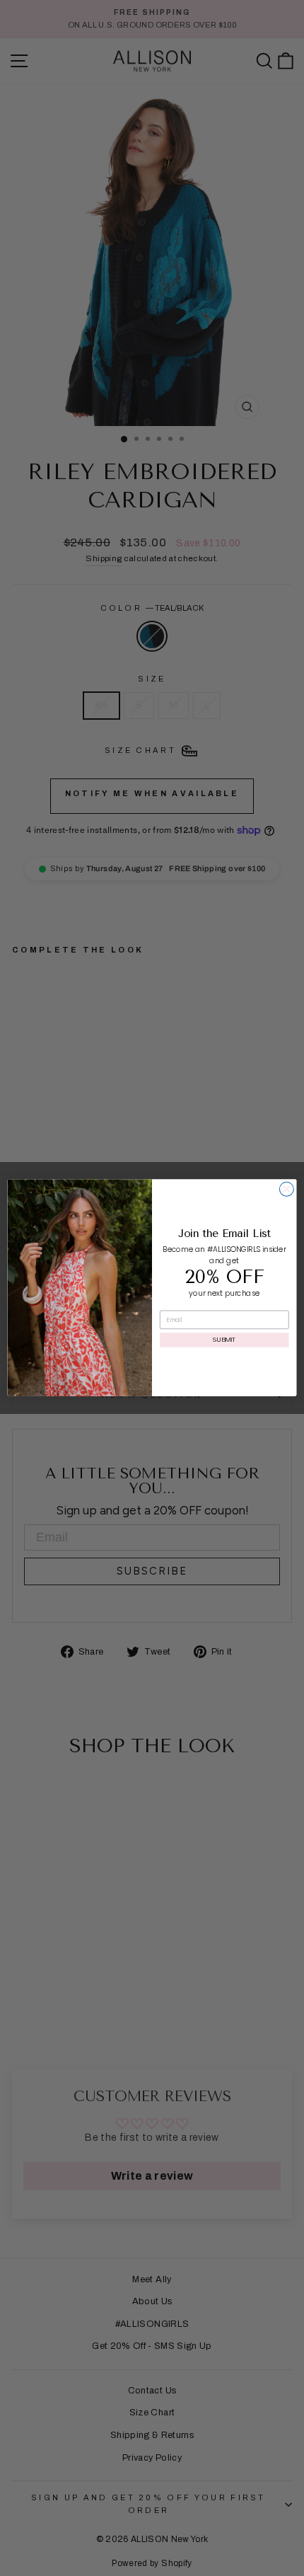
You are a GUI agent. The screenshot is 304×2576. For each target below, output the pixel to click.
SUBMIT (224, 1340)
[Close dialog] (286, 1190)
